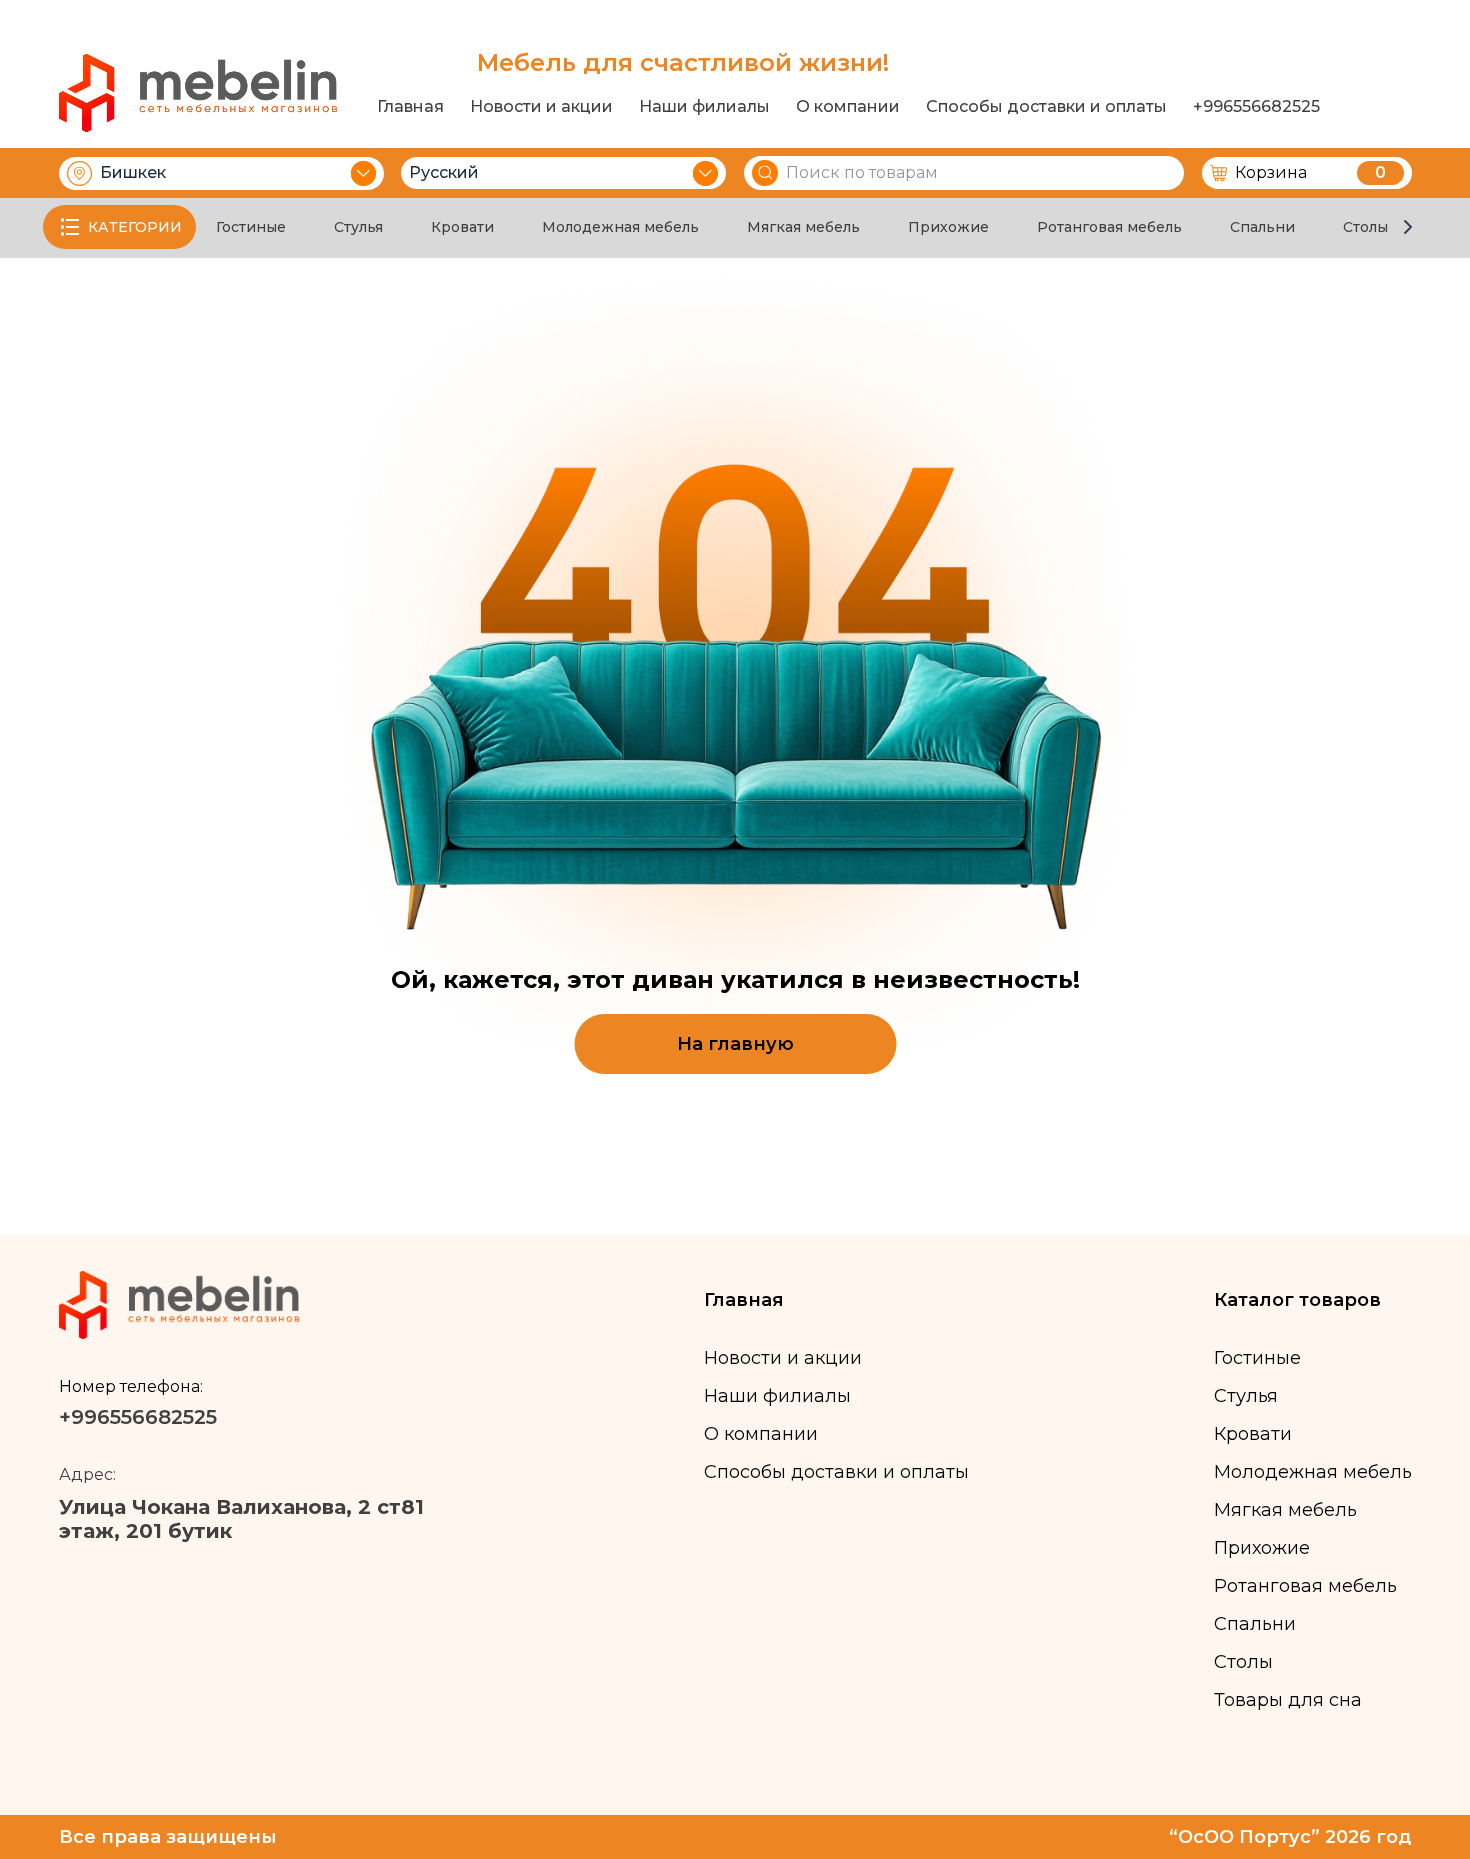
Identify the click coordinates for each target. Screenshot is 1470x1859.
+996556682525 (1256, 107)
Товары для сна (1288, 1700)
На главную (735, 1044)
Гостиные (251, 227)
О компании (848, 107)
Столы (1365, 227)
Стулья (358, 227)
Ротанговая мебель (1109, 227)
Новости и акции (541, 107)
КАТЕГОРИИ (135, 227)
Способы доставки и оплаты (1046, 107)
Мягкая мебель (803, 227)
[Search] (765, 173)
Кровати (462, 227)
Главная (410, 107)
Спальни (1262, 227)
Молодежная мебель (620, 227)
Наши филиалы (704, 107)
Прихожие (948, 227)
